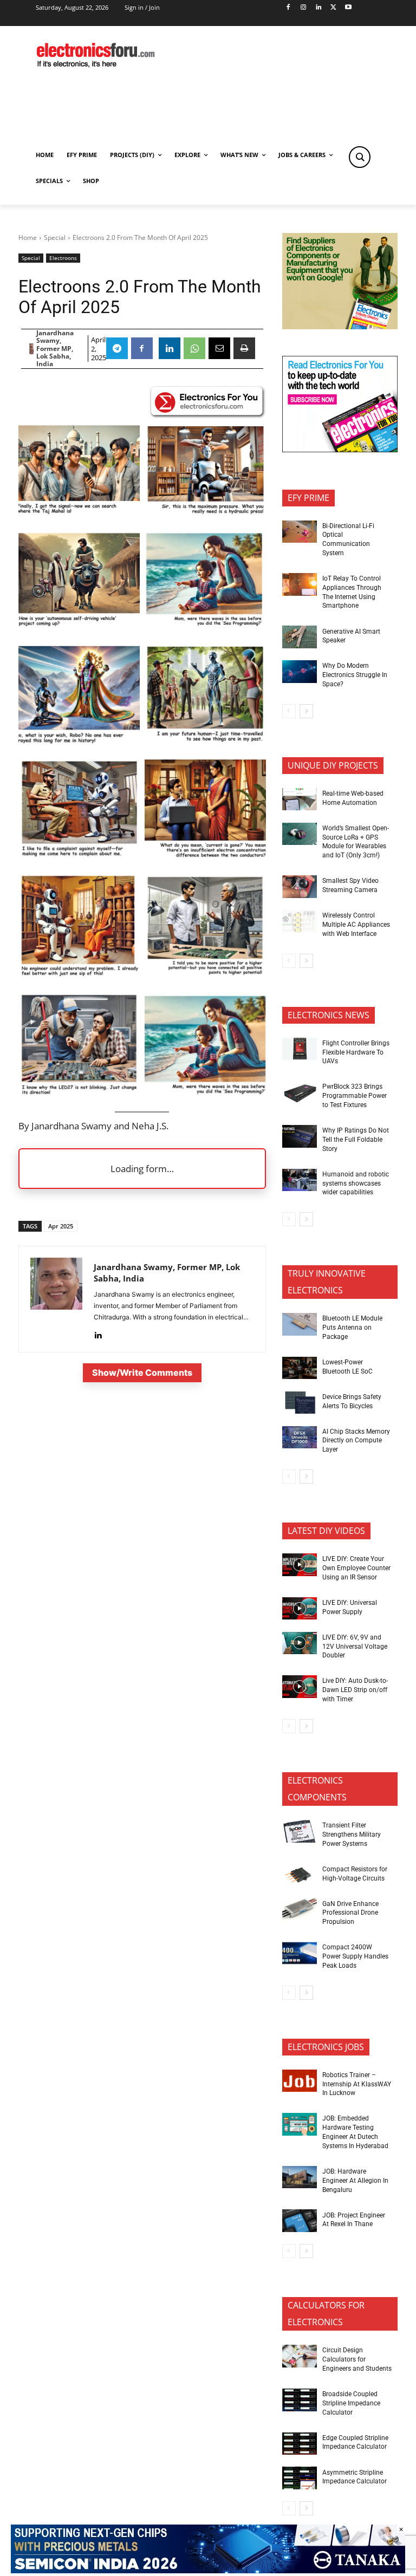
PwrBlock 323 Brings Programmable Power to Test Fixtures (355, 1096)
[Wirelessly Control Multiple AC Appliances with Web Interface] (300, 921)
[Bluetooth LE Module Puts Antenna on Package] (300, 1324)
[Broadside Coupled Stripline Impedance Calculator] (300, 2400)
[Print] (244, 348)
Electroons (63, 258)
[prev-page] (289, 711)
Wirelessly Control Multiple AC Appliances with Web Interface (356, 925)
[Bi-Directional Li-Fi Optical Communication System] (300, 532)
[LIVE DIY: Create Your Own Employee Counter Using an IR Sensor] (300, 1565)
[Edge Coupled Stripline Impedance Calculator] (300, 2444)
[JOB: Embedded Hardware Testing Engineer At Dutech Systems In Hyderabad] (300, 2124)
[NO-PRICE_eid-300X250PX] (340, 326)
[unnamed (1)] (340, 449)
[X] (333, 8)
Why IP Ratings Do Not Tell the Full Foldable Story (356, 1140)
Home (28, 238)
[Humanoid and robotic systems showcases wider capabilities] (300, 1180)
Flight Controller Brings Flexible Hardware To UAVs (356, 1052)
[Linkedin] (318, 8)
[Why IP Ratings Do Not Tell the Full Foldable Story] (300, 1136)
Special (55, 238)
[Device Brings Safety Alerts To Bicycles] (300, 1403)
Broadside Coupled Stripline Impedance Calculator (351, 2403)
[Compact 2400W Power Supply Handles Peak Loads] (300, 1953)
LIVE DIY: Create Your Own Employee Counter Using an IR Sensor (356, 1568)
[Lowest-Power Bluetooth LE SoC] (300, 1368)
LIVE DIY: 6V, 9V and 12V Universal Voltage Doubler (355, 1647)
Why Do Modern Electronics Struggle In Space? (355, 675)
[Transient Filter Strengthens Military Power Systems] (300, 1831)
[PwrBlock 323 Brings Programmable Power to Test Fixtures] (300, 1092)
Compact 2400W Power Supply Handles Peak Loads (355, 1956)
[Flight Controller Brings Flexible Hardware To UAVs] (300, 1049)
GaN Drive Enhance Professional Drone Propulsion (350, 1913)
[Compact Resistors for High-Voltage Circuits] (300, 1875)
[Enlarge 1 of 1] (252, 657)
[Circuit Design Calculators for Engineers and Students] (300, 2356)
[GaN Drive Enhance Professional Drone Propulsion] (300, 1909)
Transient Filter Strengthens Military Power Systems (352, 1835)
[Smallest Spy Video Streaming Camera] (300, 887)
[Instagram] (303, 8)
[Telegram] (117, 348)
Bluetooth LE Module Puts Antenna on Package (352, 1328)
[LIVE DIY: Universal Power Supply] (300, 1609)
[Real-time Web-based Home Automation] (300, 799)
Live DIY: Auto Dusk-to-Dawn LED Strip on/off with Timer (355, 1690)
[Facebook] (288, 8)
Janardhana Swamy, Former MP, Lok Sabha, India (55, 349)
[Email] (219, 348)
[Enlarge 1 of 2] (126, 436)
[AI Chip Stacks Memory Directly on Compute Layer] (300, 1437)
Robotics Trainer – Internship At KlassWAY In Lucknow (357, 2084)
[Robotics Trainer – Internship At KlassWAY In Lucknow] (300, 2081)
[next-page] (306, 711)
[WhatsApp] (194, 348)
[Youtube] (349, 8)
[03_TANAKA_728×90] (208, 2570)
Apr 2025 (61, 1226)
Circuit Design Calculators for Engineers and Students (357, 2359)
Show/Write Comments (142, 1372)
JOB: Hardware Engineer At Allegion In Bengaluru (355, 2181)
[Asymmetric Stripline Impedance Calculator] (300, 2478)
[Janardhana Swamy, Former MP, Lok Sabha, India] (31, 349)
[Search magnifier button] (360, 157)
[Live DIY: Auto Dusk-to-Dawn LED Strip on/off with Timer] (300, 1687)
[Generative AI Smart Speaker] (300, 637)
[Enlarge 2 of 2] (252, 436)
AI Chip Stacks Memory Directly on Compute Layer (356, 1441)
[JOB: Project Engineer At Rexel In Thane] (300, 2221)
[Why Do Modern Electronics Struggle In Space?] (300, 672)
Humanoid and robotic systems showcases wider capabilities (356, 1183)
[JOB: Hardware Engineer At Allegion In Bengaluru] (300, 2177)
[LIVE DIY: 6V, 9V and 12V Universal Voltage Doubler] (300, 1643)
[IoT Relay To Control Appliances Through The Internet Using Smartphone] (300, 584)
